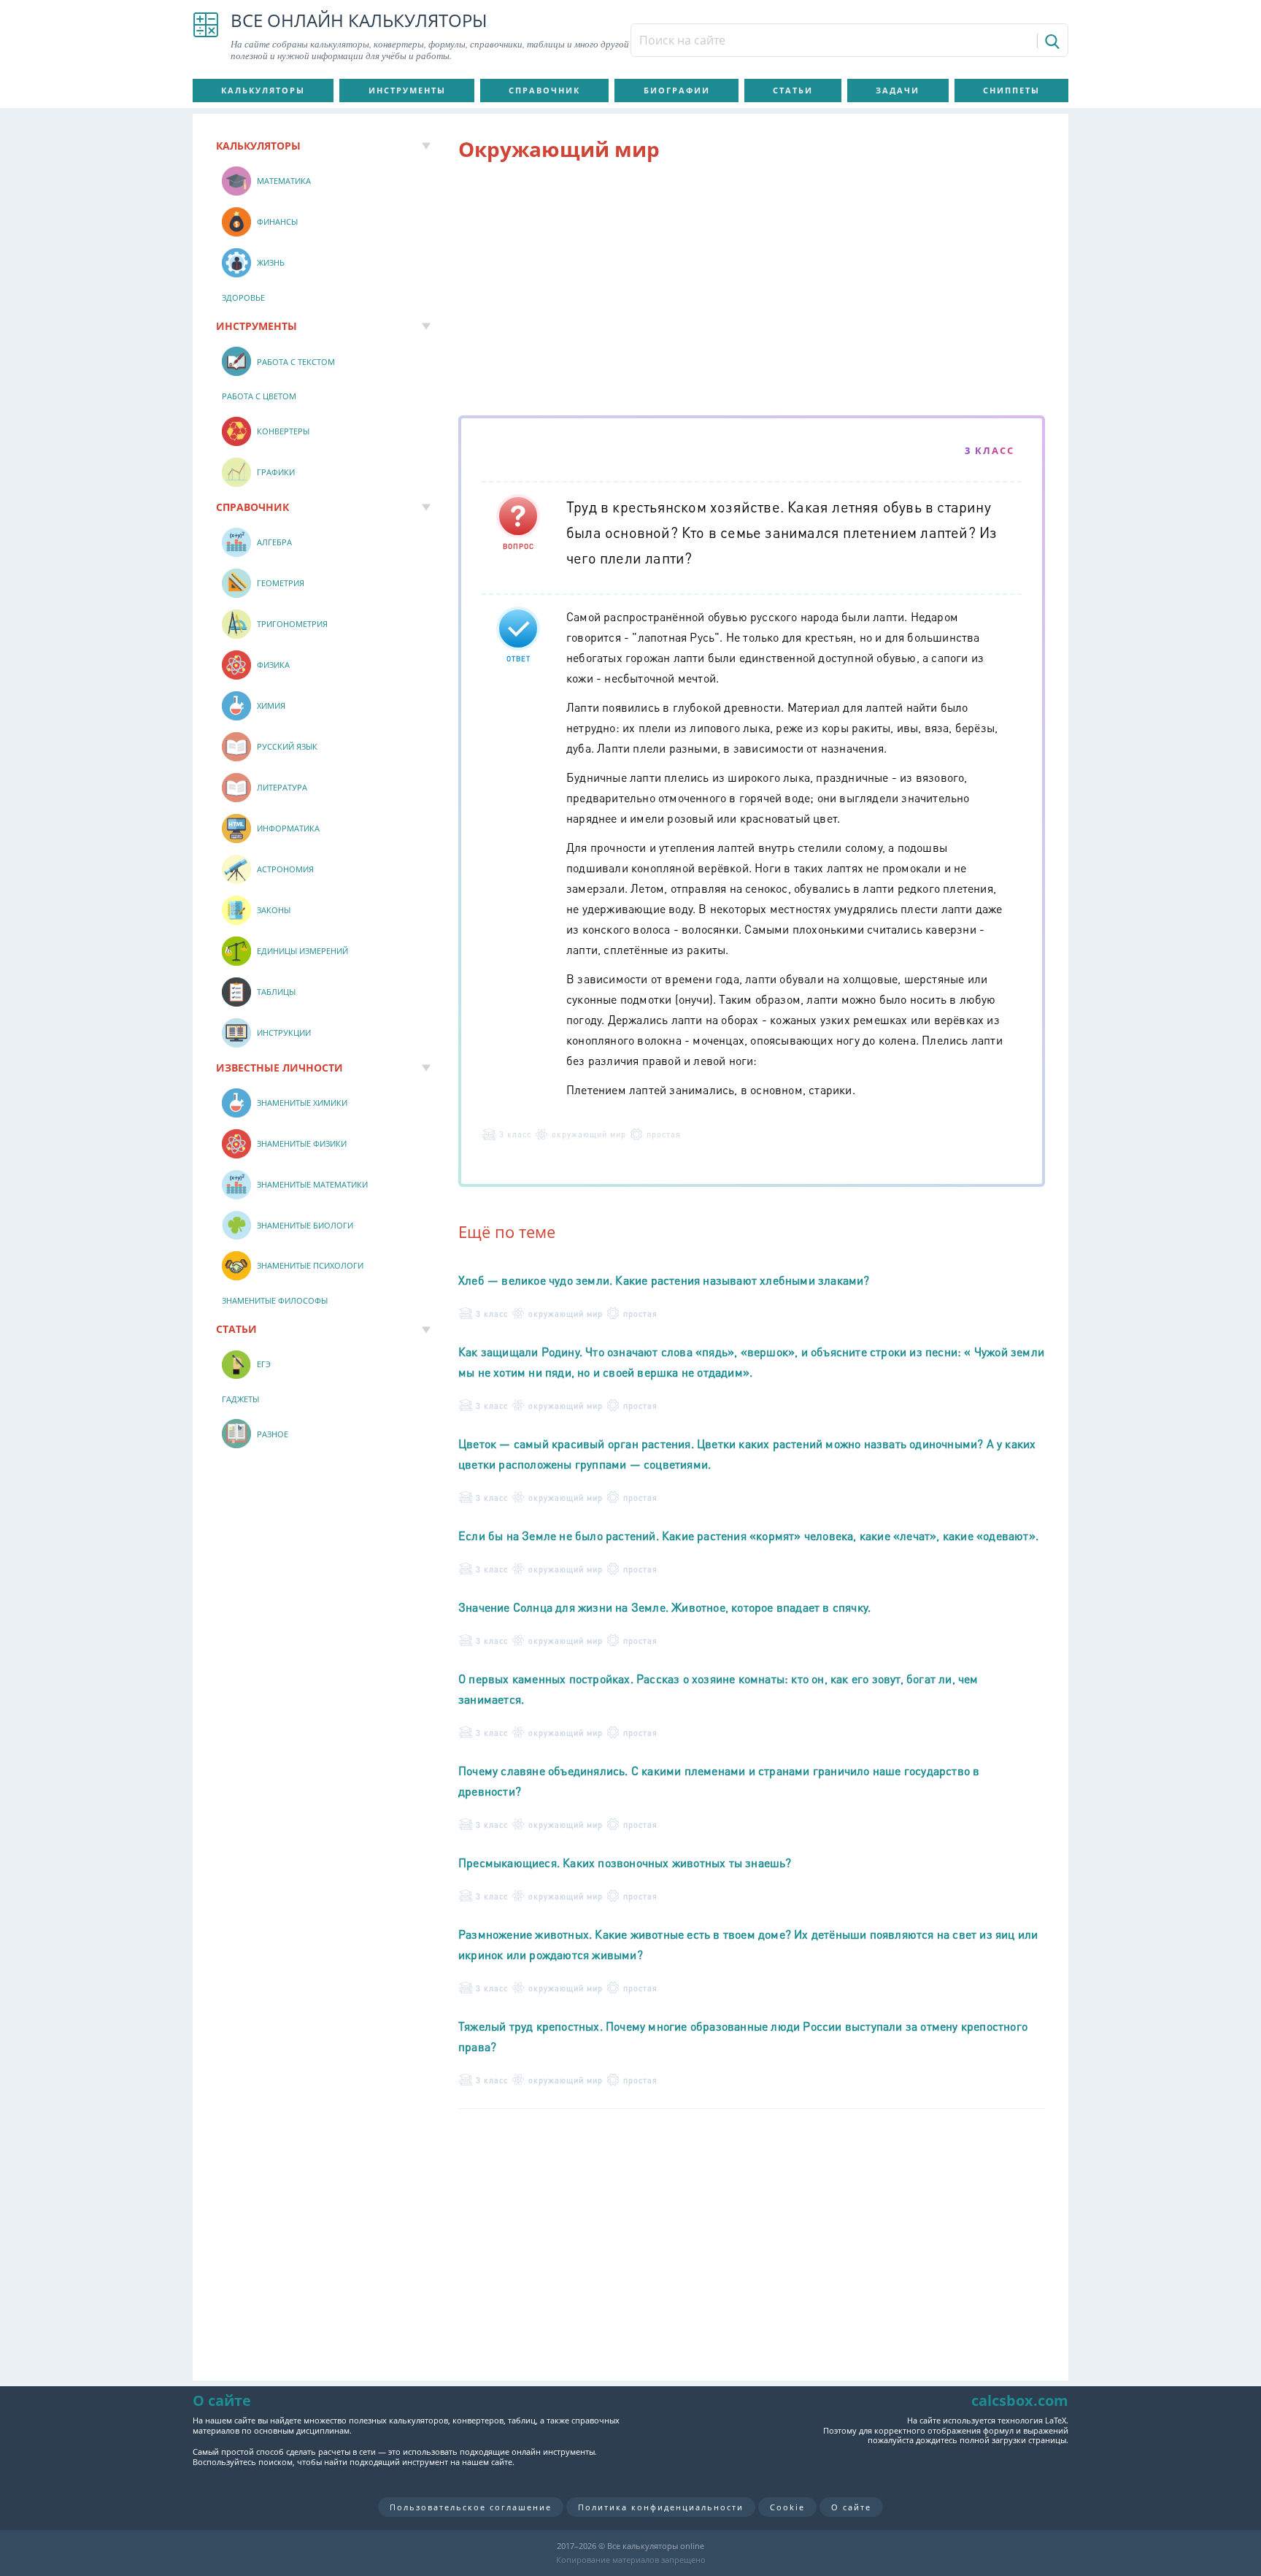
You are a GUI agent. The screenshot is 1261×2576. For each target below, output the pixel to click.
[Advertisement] (752, 291)
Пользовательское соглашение (471, 2507)
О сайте (851, 2507)
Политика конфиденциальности (661, 2507)
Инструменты (407, 90)
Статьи (793, 90)
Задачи (898, 90)
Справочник (544, 90)
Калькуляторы (263, 90)
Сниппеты (1011, 90)
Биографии (677, 90)
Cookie (787, 2507)
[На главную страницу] (206, 36)
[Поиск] (1051, 41)
